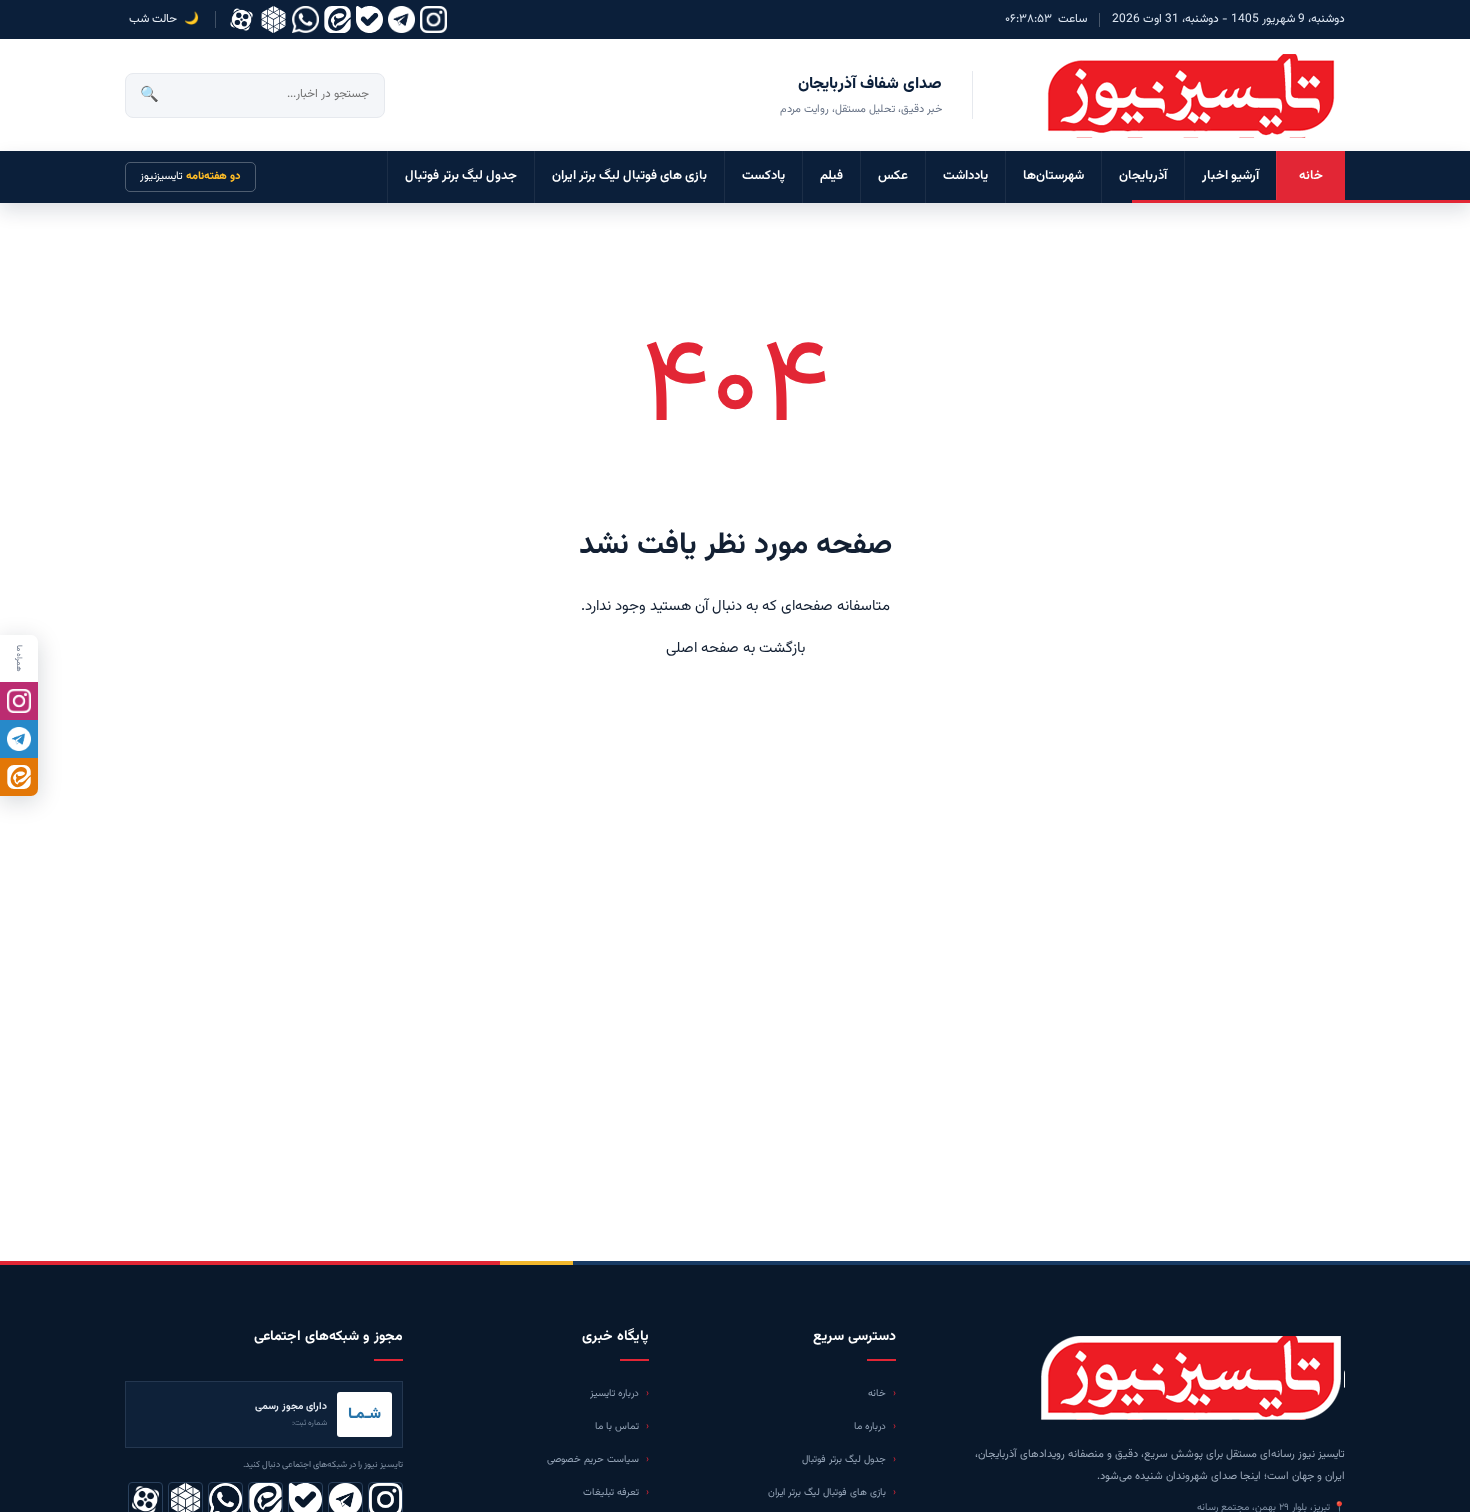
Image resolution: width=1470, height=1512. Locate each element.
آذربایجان (1143, 176)
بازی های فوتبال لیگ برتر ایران (629, 176)
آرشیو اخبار (1230, 176)
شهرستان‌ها (1053, 176)
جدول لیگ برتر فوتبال (461, 176)
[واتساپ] (305, 19)
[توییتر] (273, 19)
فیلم (831, 176)
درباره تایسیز (614, 1393)
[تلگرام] (401, 19)
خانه (1311, 176)
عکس (893, 176)
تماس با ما (617, 1426)
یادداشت (965, 176)
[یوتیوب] (369, 19)
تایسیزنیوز (190, 176)
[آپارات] (241, 19)
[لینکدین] (337, 19)
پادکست (763, 176)
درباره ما (870, 1426)
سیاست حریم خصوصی (593, 1459)
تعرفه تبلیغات (611, 1492)
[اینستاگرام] (433, 19)
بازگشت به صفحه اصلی (735, 648)
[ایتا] (19, 777)
